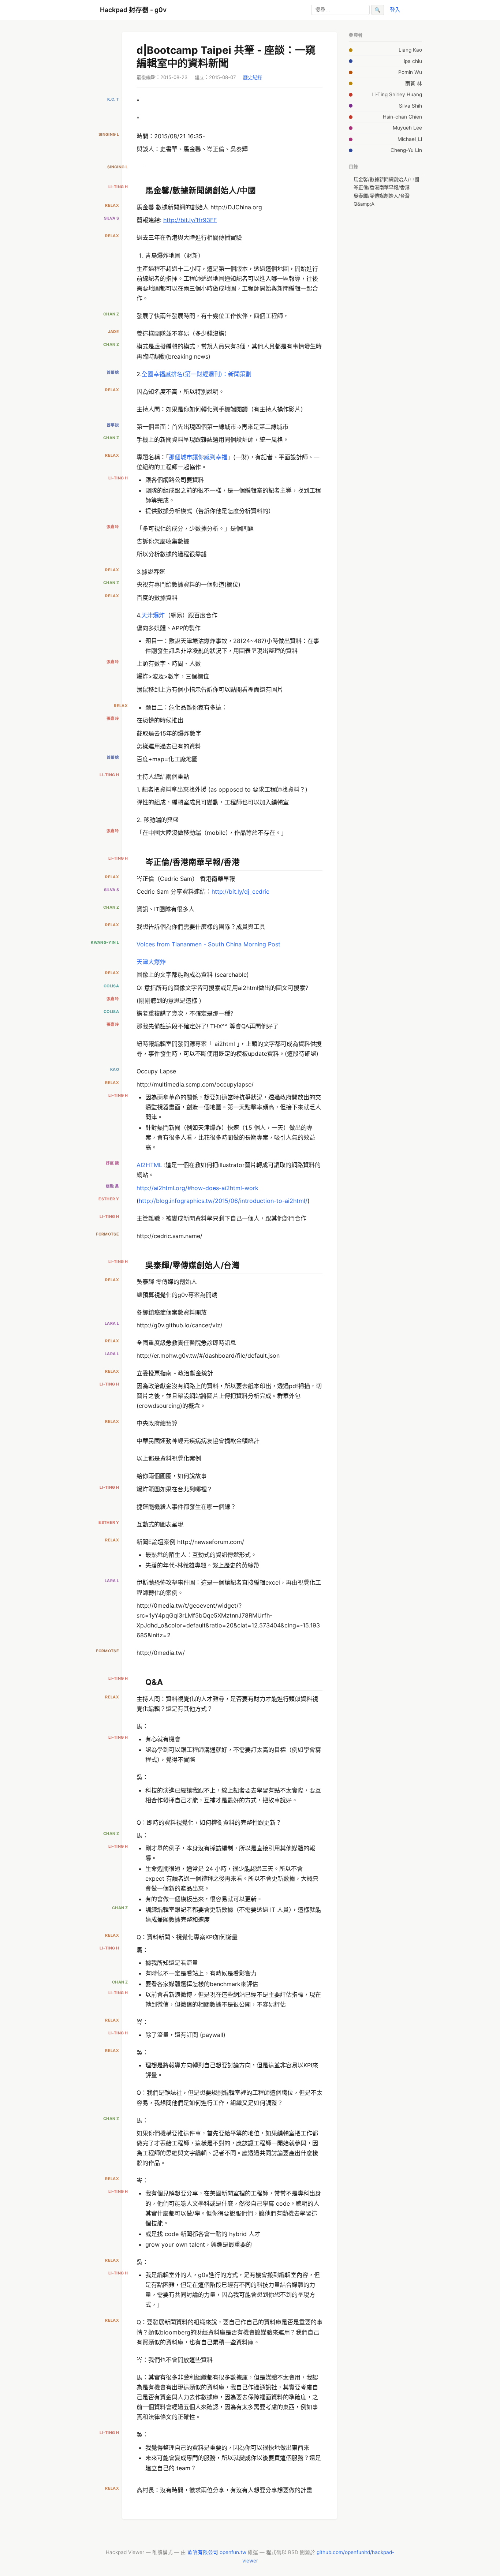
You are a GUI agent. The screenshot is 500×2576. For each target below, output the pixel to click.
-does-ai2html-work (231, 1188)
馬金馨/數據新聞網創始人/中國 (386, 179)
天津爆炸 (153, 615)
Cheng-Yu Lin (406, 150)
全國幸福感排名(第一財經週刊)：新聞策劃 (197, 374)
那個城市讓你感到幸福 (198, 457)
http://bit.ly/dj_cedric (240, 891)
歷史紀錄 (253, 77)
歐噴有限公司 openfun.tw (217, 2552)
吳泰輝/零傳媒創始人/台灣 (382, 196)
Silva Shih (411, 106)
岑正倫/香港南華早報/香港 (382, 187)
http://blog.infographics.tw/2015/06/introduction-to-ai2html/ (223, 1201)
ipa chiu (413, 61)
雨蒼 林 (414, 83)
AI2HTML (149, 1165)
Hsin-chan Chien (402, 117)
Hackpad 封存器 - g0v (133, 10)
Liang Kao (410, 50)
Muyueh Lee (407, 128)
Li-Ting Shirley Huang (397, 94)
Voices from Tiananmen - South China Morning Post (208, 944)
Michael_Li (410, 139)
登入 (395, 10)
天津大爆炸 (151, 962)
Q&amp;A (364, 204)
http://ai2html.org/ (162, 1188)
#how (195, 1188)
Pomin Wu (410, 72)
